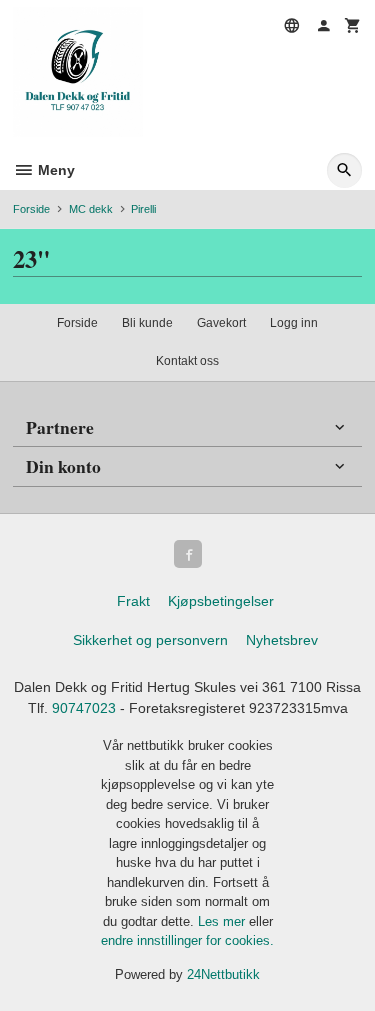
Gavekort (221, 323)
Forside (31, 209)
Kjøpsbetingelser (221, 601)
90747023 (84, 708)
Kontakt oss (187, 361)
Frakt (133, 601)
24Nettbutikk (223, 974)
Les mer (223, 921)
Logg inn (294, 323)
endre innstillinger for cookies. (187, 940)
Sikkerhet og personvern (150, 640)
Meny (54, 170)
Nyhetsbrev (282, 640)
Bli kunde (147, 323)
